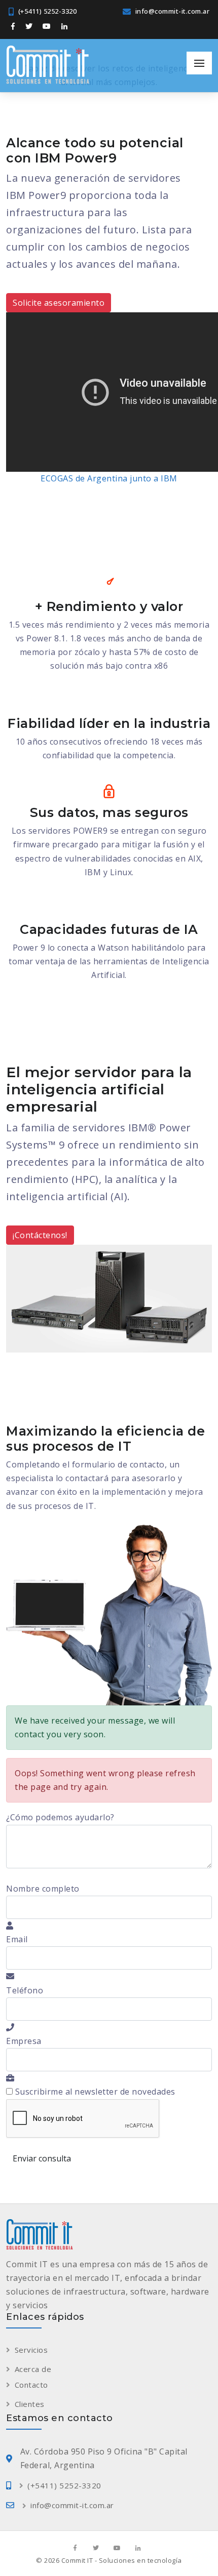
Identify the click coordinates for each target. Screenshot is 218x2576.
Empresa (24, 2041)
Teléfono (25, 1990)
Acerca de (33, 2369)
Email (17, 1939)
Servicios (31, 2350)
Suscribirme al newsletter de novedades (94, 2092)
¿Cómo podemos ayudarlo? (60, 1817)
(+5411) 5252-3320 (48, 11)
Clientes (30, 2404)
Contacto (31, 2385)
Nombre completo (43, 1889)
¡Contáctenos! (40, 1235)
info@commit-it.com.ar (173, 11)
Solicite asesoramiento (59, 303)
